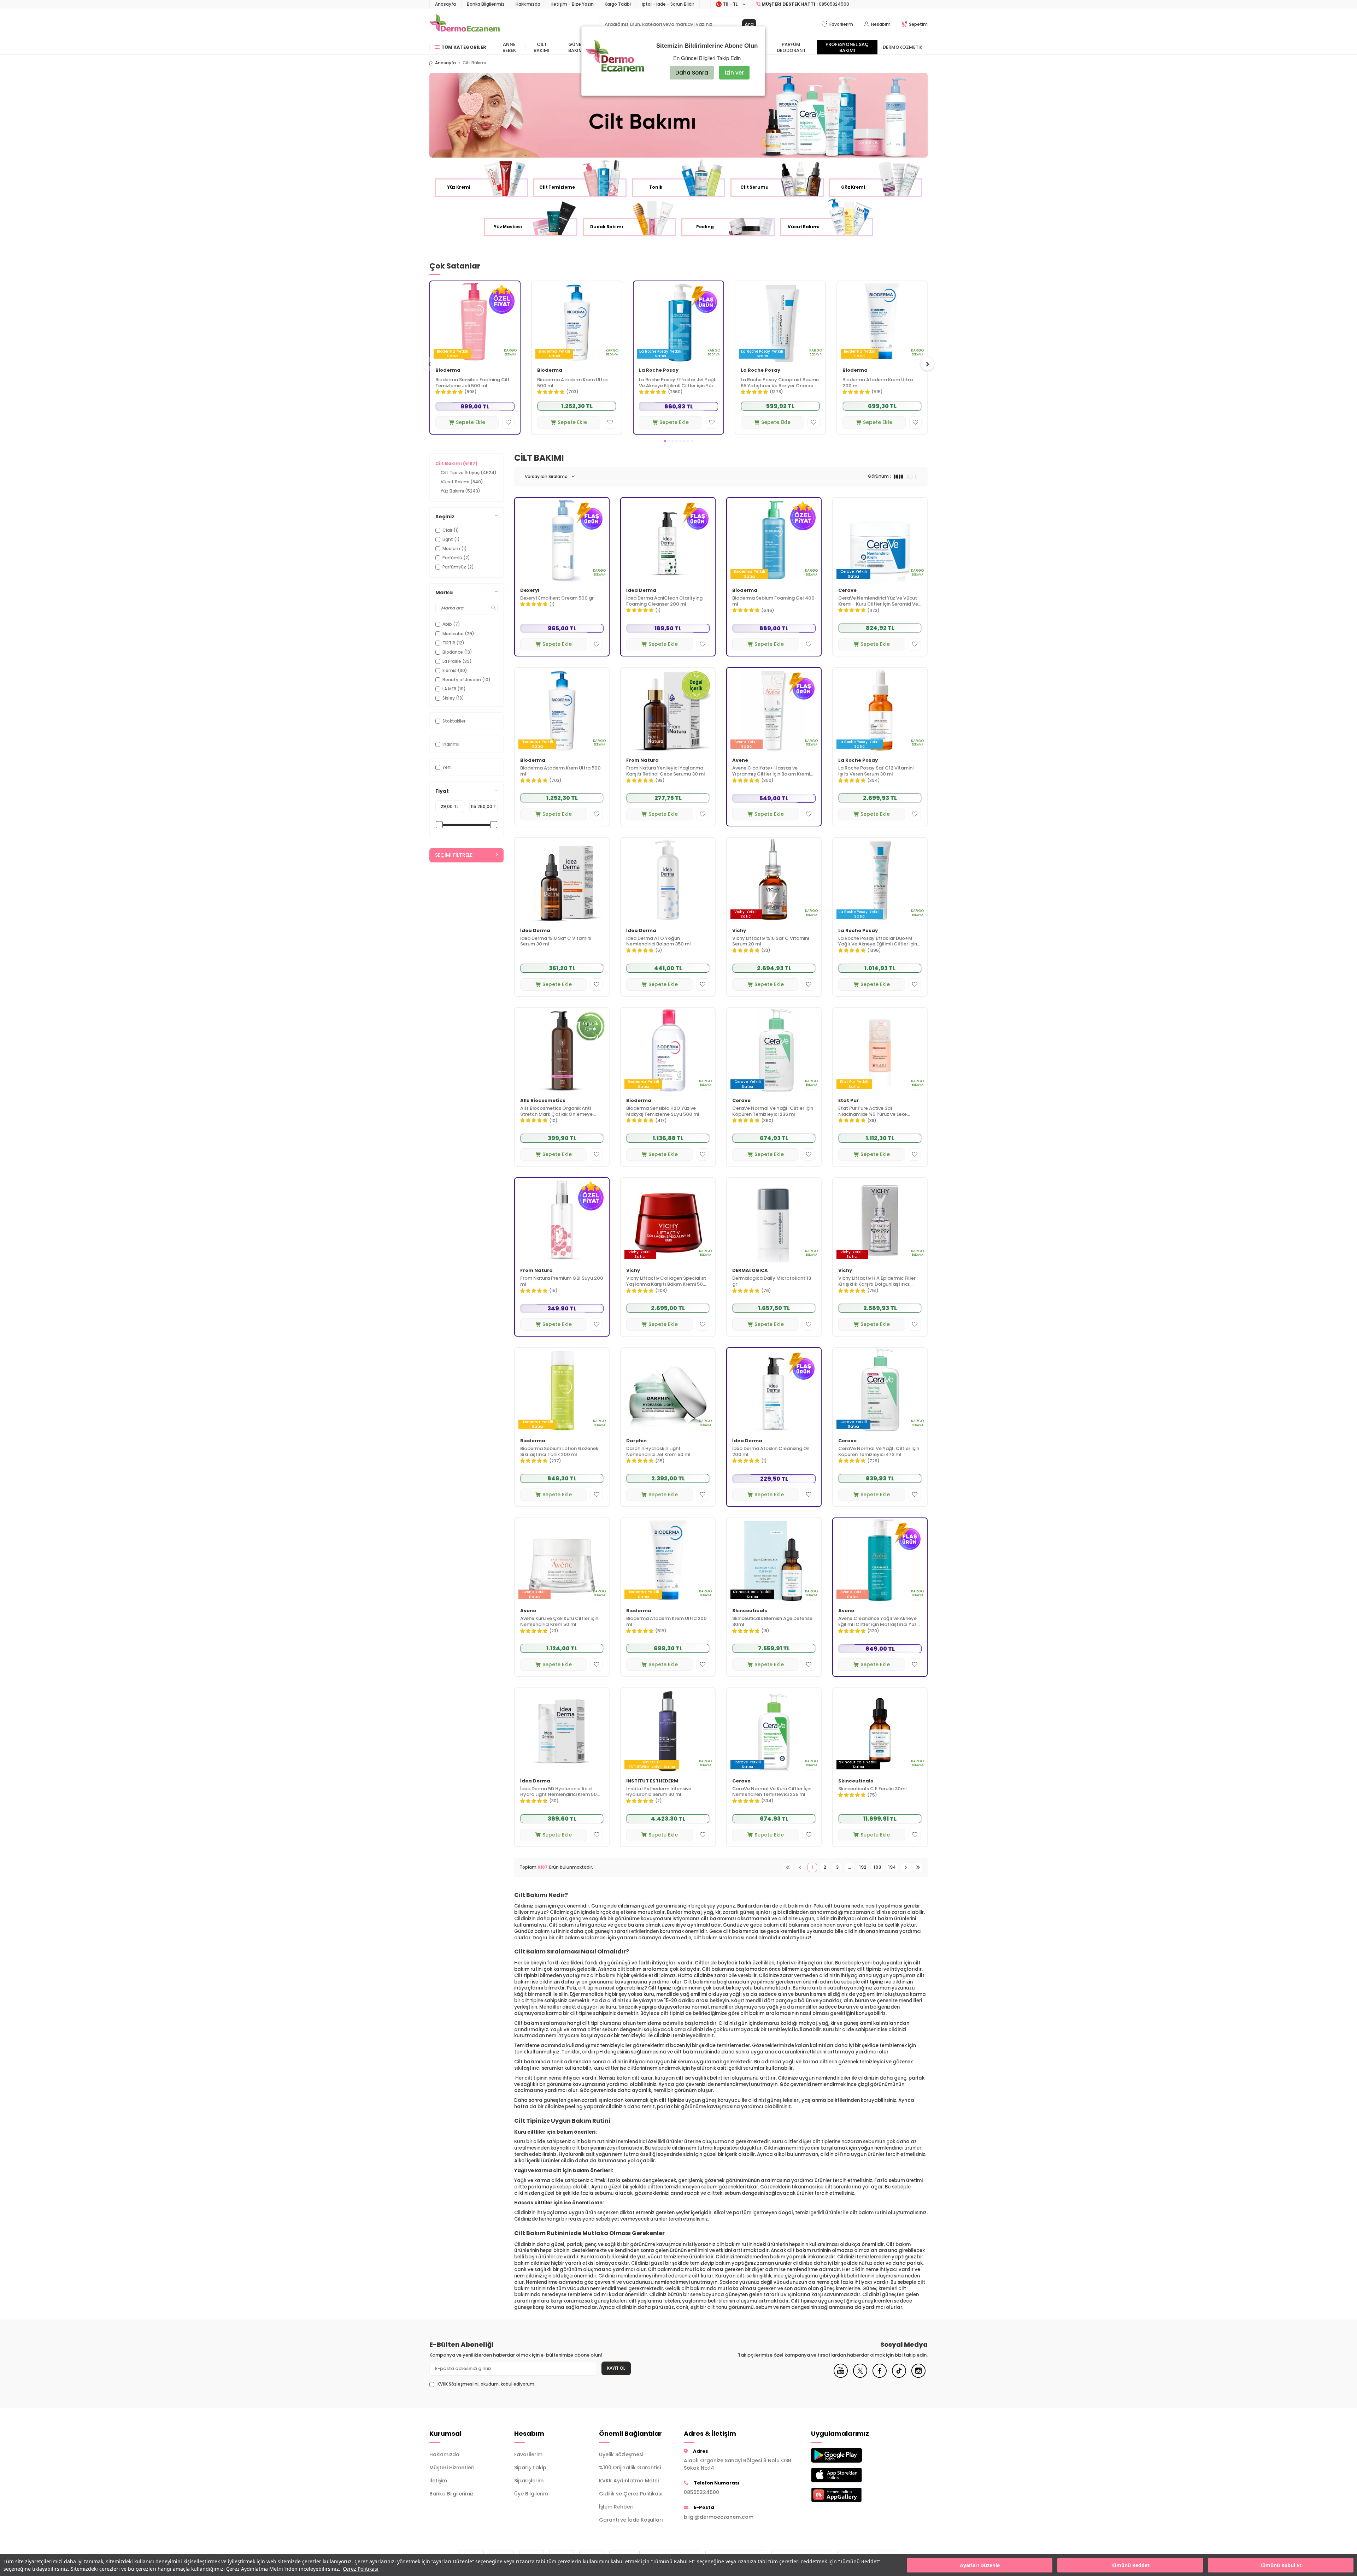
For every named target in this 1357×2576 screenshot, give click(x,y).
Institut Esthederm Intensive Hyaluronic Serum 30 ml (659, 1792)
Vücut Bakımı (462, 482)
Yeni (447, 767)
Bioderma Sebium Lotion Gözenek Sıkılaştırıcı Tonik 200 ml (559, 1452)
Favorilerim (528, 2454)
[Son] (918, 1867)
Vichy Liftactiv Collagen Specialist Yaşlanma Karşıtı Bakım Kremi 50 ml (666, 1281)
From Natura (642, 761)
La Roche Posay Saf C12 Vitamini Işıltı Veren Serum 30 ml (876, 771)
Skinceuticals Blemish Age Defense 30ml (772, 1622)
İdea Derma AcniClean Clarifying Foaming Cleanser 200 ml (664, 601)
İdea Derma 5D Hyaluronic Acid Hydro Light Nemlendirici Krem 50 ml (559, 1792)
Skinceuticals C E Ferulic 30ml (873, 1789)
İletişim (438, 2481)
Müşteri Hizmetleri (452, 2468)
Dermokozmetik (903, 47)
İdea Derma (641, 591)
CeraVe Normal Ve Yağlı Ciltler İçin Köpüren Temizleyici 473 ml (879, 1452)
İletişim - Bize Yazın (572, 4)
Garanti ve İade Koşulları (631, 2520)
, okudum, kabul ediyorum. (486, 2384)
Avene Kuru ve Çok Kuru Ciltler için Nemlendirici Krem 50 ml (559, 1622)
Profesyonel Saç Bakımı (847, 47)
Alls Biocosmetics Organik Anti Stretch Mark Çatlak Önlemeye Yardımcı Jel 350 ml (556, 1112)
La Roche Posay (659, 370)
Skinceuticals (750, 1611)
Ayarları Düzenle (980, 2565)
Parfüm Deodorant (791, 47)
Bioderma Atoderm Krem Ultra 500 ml (572, 383)
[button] (665, 441)
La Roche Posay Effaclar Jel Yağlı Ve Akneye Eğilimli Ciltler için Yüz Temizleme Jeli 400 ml (678, 383)
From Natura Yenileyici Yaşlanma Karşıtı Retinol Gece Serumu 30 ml (666, 771)
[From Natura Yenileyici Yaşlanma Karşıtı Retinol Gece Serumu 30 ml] (668, 710)
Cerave (847, 591)
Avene (740, 761)
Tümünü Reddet (1130, 2565)
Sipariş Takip (530, 2468)
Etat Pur (848, 1101)
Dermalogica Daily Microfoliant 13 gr (772, 1281)
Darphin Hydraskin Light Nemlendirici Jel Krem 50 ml (658, 1452)
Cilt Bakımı (542, 47)
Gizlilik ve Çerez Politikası (631, 2494)
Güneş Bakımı (576, 47)
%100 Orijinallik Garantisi (630, 2468)
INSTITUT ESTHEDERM (652, 1781)
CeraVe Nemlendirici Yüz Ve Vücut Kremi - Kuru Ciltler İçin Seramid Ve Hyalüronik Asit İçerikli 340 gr (878, 601)
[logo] (465, 24)
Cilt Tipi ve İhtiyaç (469, 473)
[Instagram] (918, 2376)
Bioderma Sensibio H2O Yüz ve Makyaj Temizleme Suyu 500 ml (663, 1112)
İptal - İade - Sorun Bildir (668, 4)
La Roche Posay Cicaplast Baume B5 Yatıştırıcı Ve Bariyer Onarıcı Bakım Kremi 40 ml (780, 383)
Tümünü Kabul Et (1281, 2565)
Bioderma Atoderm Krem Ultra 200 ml (878, 383)
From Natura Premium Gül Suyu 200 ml (562, 1281)
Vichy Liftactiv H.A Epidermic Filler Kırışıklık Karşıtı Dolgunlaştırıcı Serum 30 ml (877, 1281)
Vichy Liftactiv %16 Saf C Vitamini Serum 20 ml (771, 942)
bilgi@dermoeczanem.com (719, 2517)
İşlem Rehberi (616, 2507)
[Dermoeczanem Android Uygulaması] (848, 2455)
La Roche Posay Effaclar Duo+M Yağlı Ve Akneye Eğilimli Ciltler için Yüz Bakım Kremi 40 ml (878, 942)
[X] (860, 2376)
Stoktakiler (454, 721)
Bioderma (448, 370)
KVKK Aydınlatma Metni (629, 2481)
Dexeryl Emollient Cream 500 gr (557, 598)
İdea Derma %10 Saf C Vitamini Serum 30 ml (556, 942)
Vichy (739, 931)
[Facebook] (880, 2376)
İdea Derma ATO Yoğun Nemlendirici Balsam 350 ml (659, 942)
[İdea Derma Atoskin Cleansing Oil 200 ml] (774, 1390)
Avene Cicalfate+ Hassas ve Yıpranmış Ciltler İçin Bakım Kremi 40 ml (771, 771)
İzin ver (734, 73)
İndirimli (451, 744)
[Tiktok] (899, 2376)
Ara (749, 24)
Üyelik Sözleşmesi (621, 2454)
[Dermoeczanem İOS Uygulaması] (848, 2475)
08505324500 (701, 2492)
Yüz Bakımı (460, 491)
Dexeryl (530, 591)
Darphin (636, 1441)
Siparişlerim (529, 2481)
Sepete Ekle (471, 422)
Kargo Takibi (618, 4)
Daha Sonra (692, 73)
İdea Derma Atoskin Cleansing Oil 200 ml (771, 1452)
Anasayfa (445, 4)
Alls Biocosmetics (543, 1101)
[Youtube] (841, 2376)
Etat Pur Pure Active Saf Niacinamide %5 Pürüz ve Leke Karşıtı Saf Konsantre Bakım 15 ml (877, 1112)
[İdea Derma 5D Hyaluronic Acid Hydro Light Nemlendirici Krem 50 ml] (562, 1730)
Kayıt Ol (616, 2368)
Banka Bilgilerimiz (486, 4)
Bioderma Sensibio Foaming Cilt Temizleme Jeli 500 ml (472, 383)
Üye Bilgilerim (531, 2494)
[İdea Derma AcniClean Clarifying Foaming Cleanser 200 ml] (668, 540)
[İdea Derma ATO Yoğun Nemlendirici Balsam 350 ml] (668, 880)
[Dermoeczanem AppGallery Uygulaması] (848, 2495)
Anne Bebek (509, 47)
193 (877, 1867)
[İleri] (906, 1867)
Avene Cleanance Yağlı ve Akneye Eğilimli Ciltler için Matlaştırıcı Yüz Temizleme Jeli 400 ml (877, 1622)
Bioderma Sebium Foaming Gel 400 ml (773, 601)
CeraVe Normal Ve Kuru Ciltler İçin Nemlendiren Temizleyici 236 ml (772, 1792)
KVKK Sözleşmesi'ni (458, 2384)
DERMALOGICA (750, 1271)
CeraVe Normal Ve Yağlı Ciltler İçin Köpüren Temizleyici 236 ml (773, 1112)
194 (892, 1867)
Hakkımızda (528, 4)
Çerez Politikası (361, 2569)
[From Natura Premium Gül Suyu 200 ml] (562, 1220)
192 (863, 1867)
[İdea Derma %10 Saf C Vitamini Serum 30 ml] (562, 880)
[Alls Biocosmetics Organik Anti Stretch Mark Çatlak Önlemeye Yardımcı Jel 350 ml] (562, 1050)
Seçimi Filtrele (454, 855)
